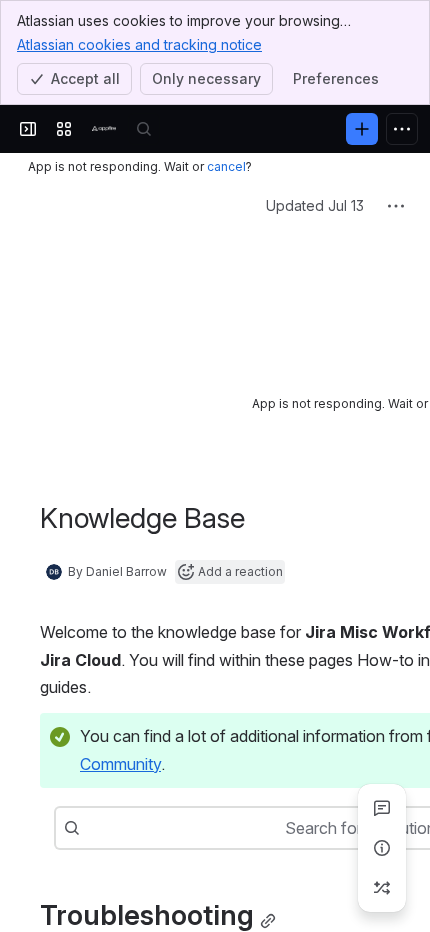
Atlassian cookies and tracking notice (139, 44)
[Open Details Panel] (382, 848)
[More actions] (396, 206)
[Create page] (382, 888)
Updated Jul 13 (315, 205)
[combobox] (90, 806)
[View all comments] (382, 808)
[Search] (144, 129)
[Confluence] (104, 129)
